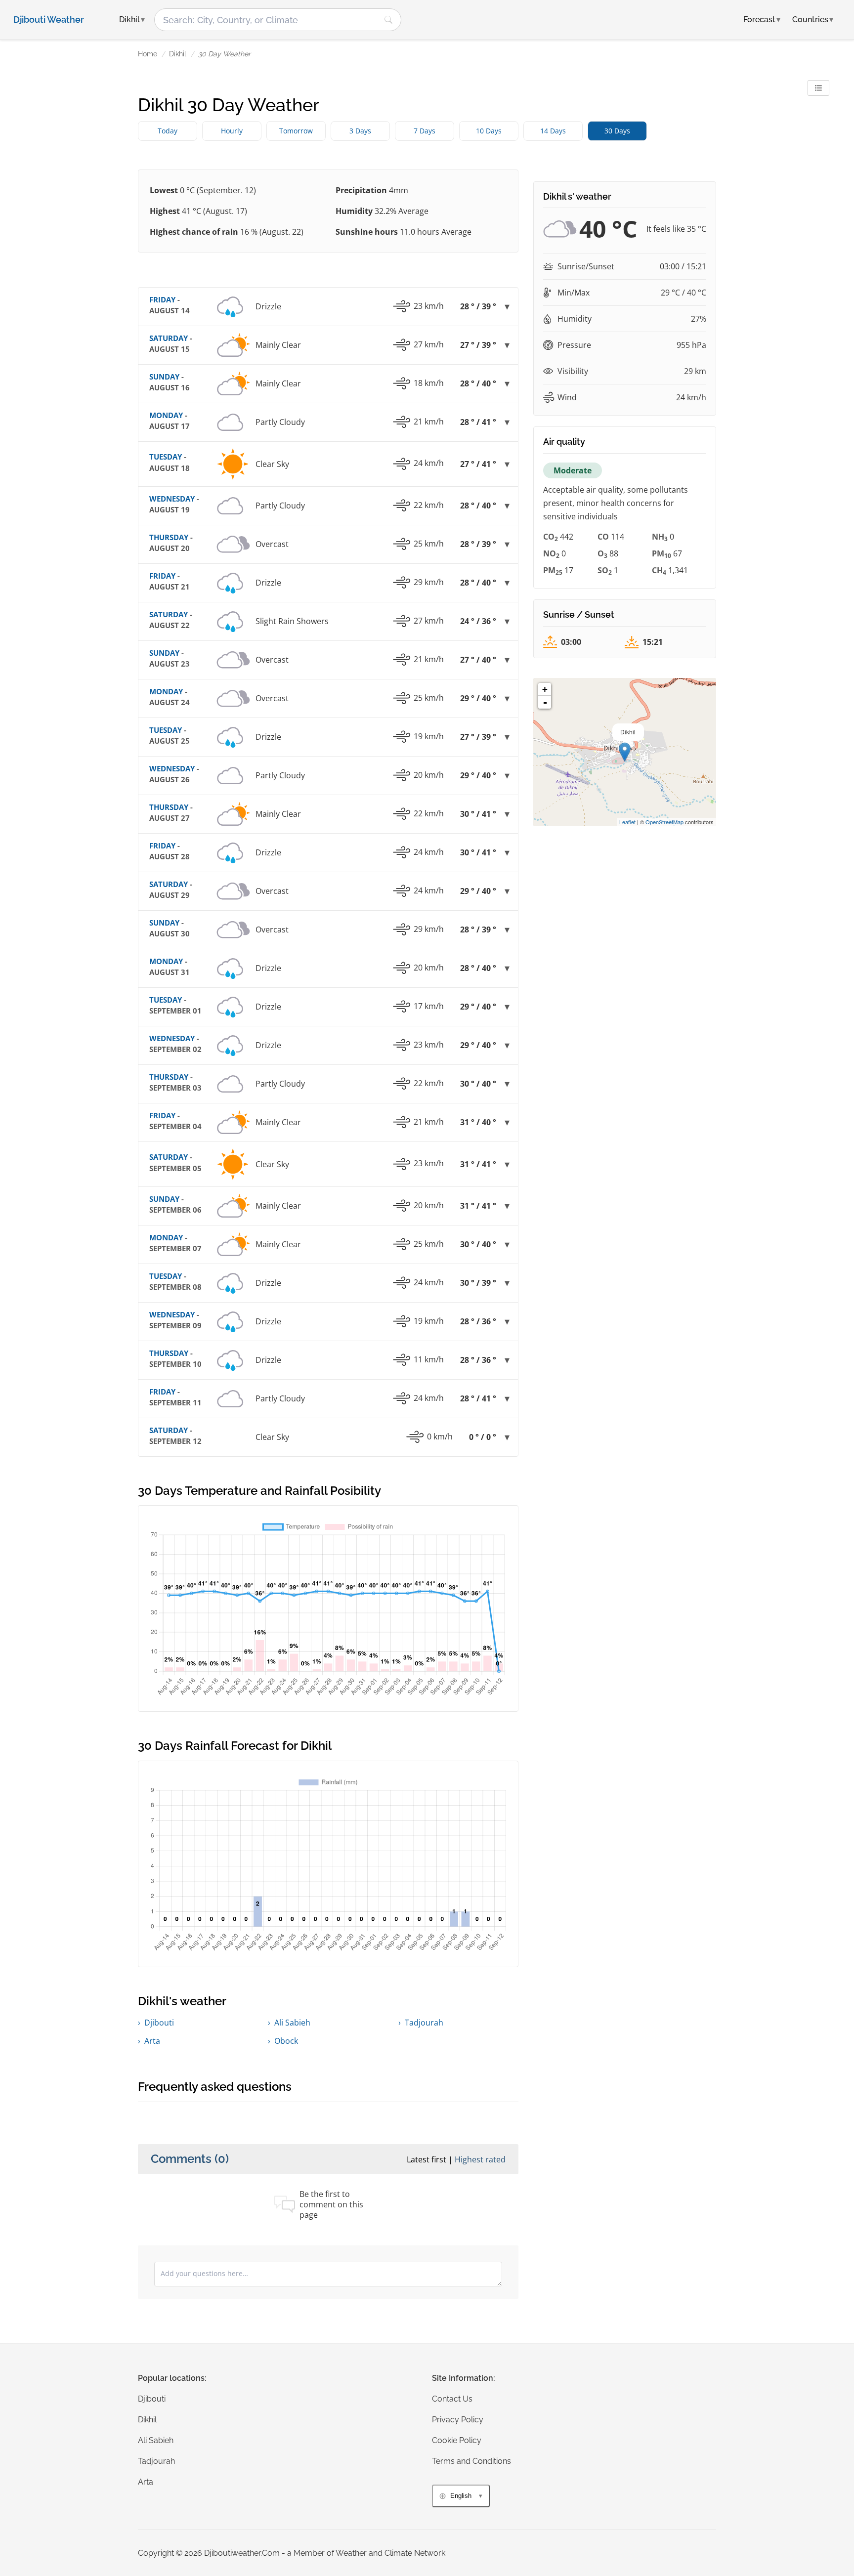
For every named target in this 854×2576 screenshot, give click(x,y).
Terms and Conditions (471, 2461)
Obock (286, 2041)
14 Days (553, 131)
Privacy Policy (458, 2420)
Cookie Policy (457, 2440)
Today (168, 131)
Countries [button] (813, 20)
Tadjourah (424, 2023)
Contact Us (452, 2399)
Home (148, 54)
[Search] (388, 20)
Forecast (762, 20)
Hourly (232, 131)
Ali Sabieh (292, 2023)
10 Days (489, 131)
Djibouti (159, 2023)
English (461, 2496)
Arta (152, 2041)
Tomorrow (296, 131)
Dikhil (178, 54)
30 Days (617, 131)
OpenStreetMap (664, 822)
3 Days (360, 131)
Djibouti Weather (49, 20)
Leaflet (627, 822)
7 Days (425, 131)
